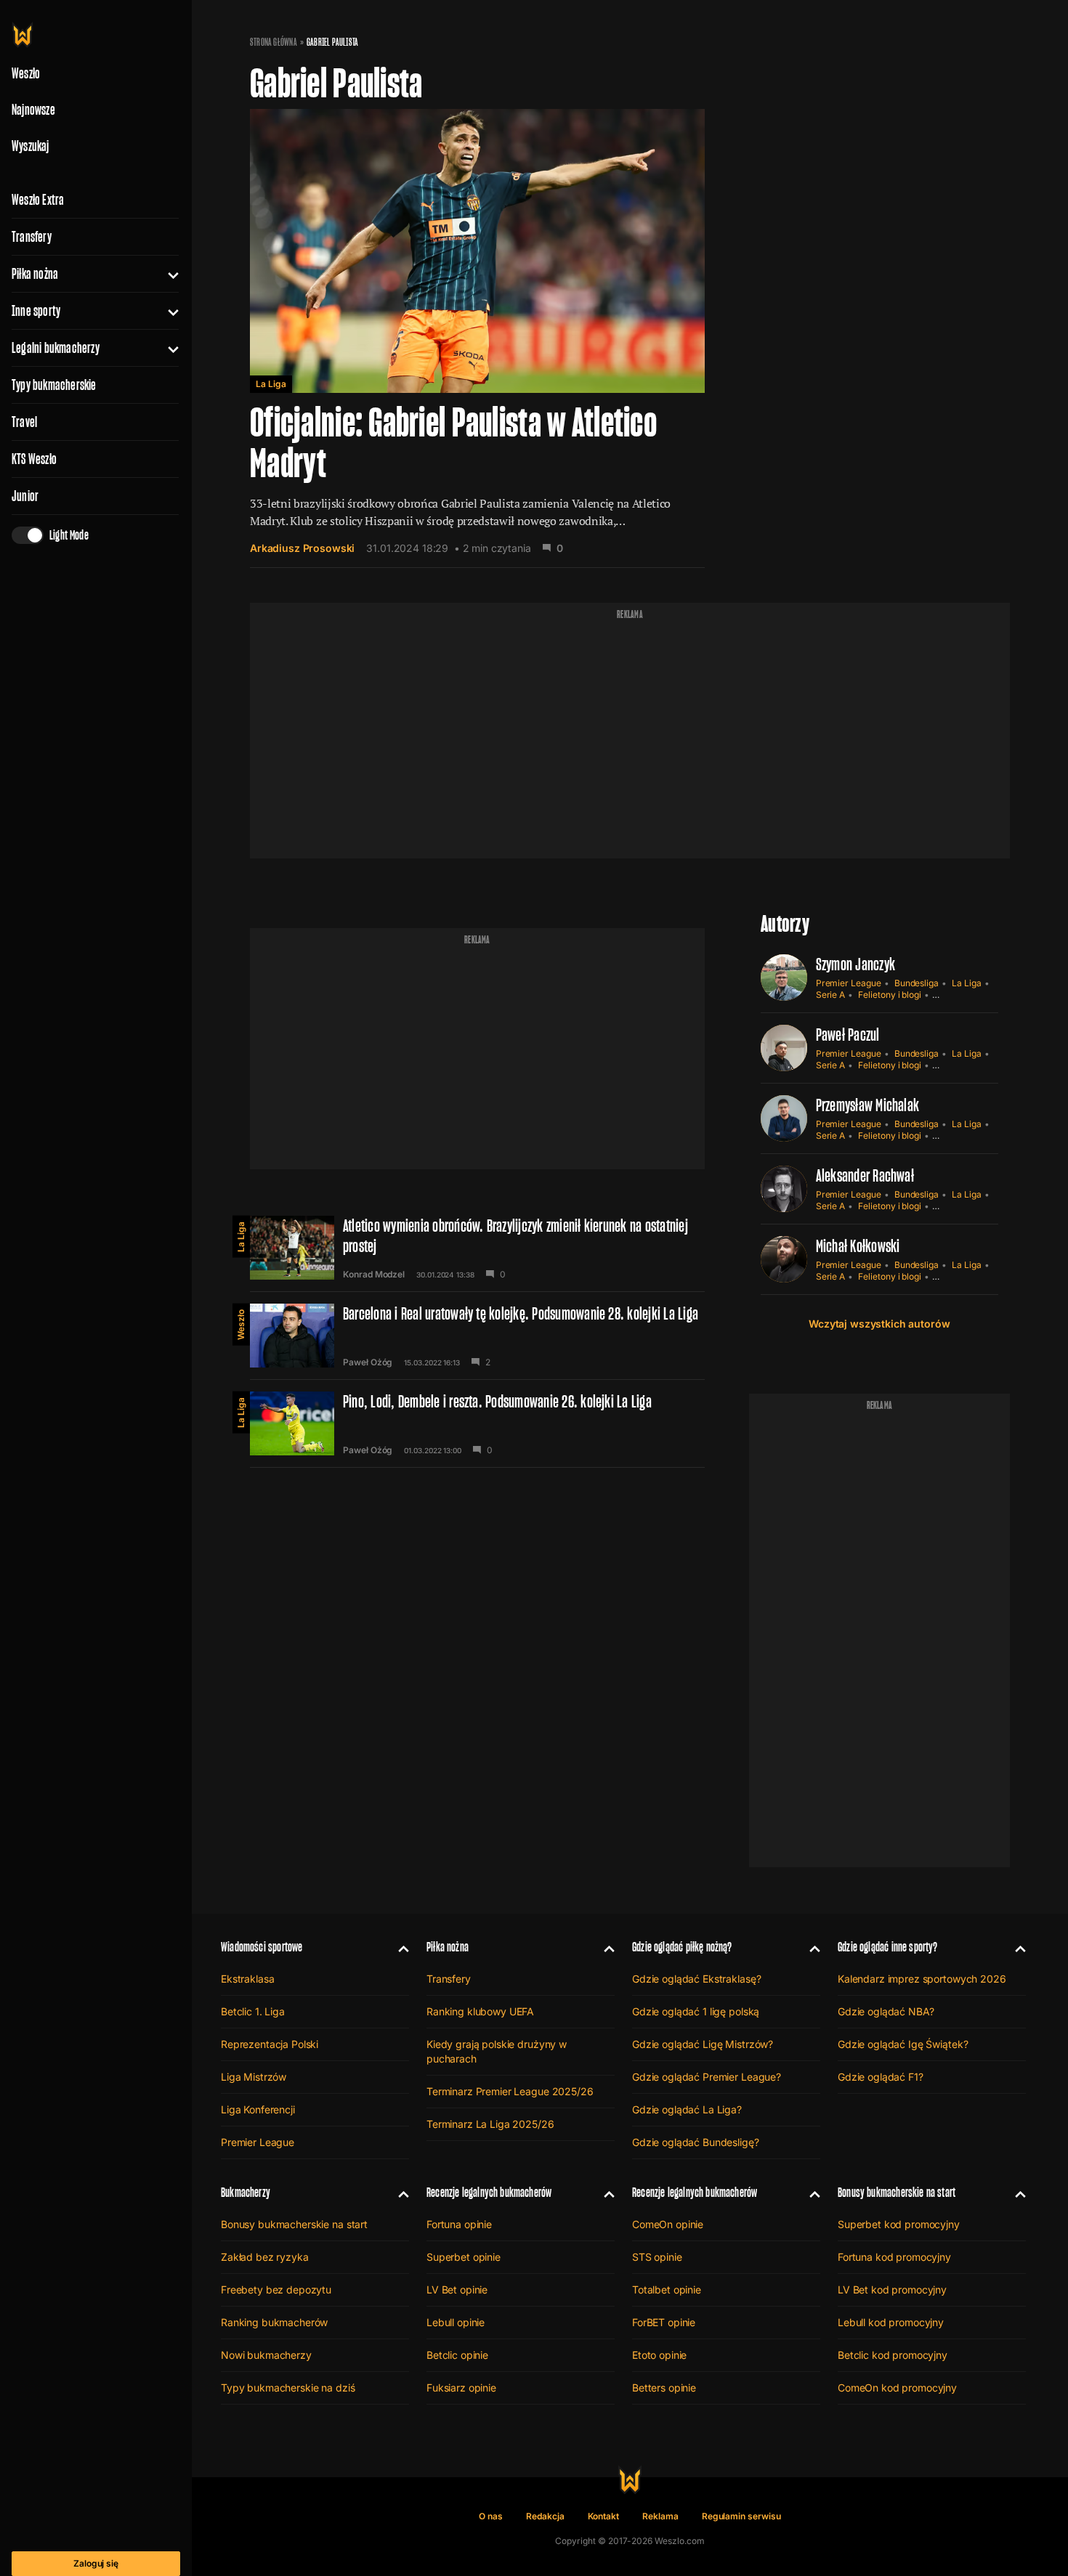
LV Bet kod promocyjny (892, 2289)
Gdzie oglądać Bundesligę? (696, 2142)
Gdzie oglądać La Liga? (687, 2109)
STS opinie (657, 2257)
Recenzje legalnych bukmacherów (489, 2192)
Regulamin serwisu (741, 2516)
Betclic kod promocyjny (893, 2355)
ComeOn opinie (668, 2224)
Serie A (831, 995)
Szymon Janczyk (855, 964)
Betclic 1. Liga (253, 2011)
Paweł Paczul (848, 1035)
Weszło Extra (38, 200)
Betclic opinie (457, 2355)
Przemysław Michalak (868, 1105)
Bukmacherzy (246, 2192)
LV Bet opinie (457, 2289)
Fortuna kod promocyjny (894, 2257)
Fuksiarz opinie (461, 2388)
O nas (491, 2516)
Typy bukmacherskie (54, 385)
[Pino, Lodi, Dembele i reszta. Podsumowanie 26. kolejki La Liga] (477, 1423)
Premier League (849, 983)
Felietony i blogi (890, 995)
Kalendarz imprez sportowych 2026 (922, 1979)
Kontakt (604, 2516)
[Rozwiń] (167, 274)
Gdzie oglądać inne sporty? (888, 1947)
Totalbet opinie (667, 2289)
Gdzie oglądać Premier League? (707, 2077)
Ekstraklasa (247, 1979)
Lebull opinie (456, 2322)
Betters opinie (664, 2388)
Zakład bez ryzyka (265, 2257)
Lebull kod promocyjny (891, 2322)
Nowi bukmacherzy (266, 2355)
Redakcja (545, 2516)
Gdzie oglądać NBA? (886, 2011)
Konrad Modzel (374, 1275)
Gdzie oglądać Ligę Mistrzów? (703, 2044)
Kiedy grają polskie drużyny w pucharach (497, 2051)
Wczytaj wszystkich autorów (879, 1324)
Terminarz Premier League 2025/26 (510, 2091)
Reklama (660, 2516)
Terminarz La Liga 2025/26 (490, 2124)
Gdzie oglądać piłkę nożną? (682, 1947)
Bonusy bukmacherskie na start (294, 2224)
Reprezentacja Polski (270, 2044)
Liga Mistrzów (254, 2077)
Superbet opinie (464, 2257)
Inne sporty (36, 311)
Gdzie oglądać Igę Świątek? (903, 2044)
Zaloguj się (96, 2563)
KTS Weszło (34, 459)
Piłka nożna (35, 274)
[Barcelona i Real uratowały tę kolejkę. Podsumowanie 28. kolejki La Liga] (477, 1336)
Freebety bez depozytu (276, 2289)
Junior (25, 496)
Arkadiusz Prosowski (302, 548)
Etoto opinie (659, 2355)
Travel (24, 422)
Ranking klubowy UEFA (480, 2011)
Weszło (241, 1325)
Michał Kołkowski (858, 1246)
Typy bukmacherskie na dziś (288, 2388)
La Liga (271, 384)
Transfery (32, 237)
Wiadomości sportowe (262, 1947)
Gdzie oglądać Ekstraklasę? (696, 1979)
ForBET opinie (664, 2322)
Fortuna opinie (459, 2224)
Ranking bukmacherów (274, 2322)
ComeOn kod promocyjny (897, 2388)
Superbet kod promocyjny (899, 2224)
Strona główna (274, 42)
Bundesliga (917, 983)
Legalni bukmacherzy (56, 348)
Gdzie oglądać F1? (881, 2077)
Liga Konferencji (258, 2109)
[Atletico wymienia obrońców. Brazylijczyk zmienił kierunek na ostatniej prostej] (477, 1248)
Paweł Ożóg (368, 1362)
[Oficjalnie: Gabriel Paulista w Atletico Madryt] (477, 338)
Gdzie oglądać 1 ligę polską (696, 2011)
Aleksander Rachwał (865, 1175)
